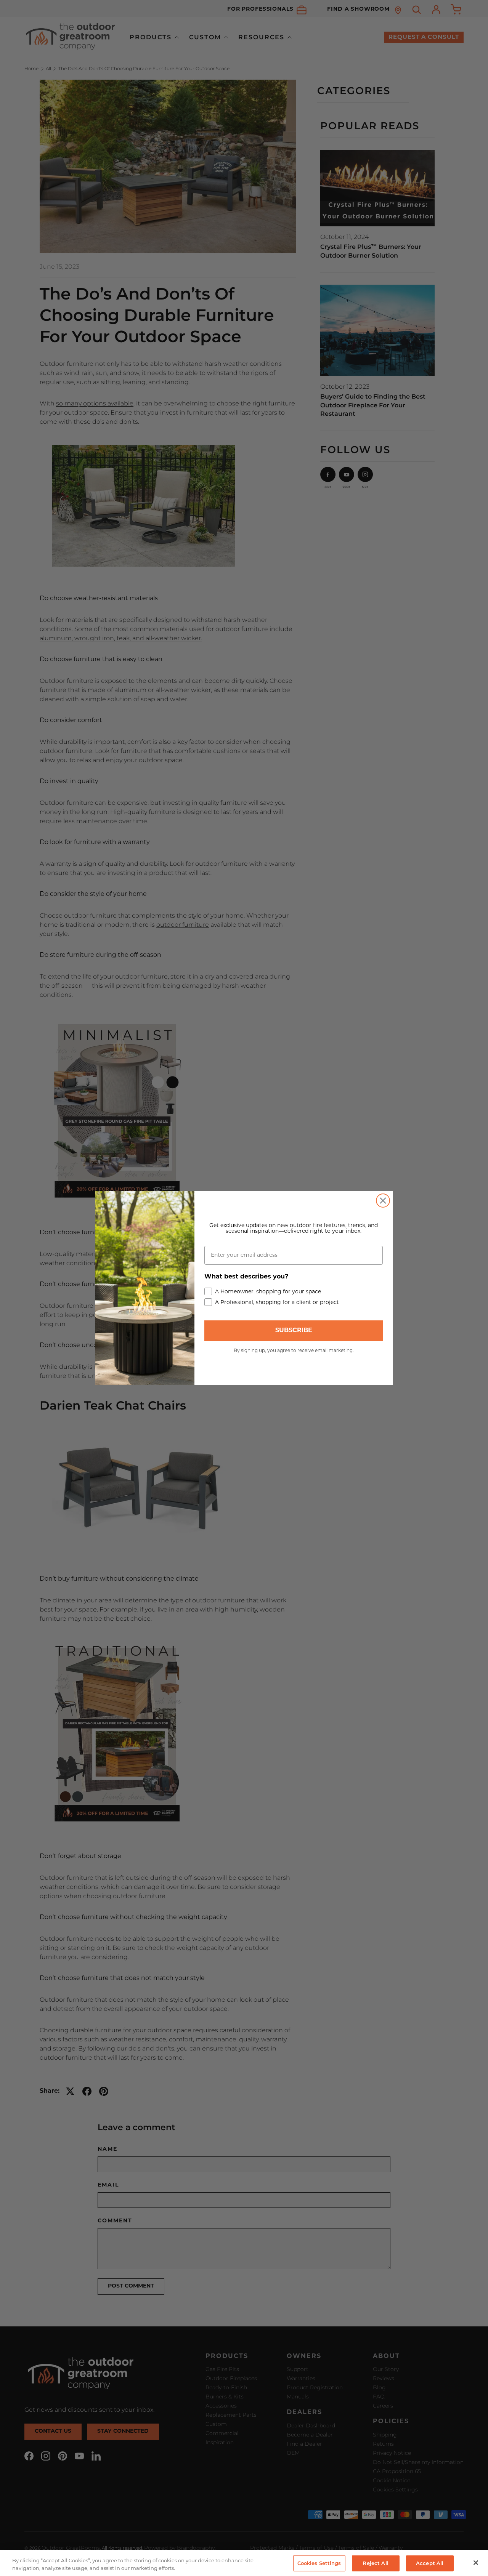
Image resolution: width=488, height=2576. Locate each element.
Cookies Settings (319, 2563)
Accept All (430, 2563)
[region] (244, 2563)
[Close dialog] (383, 1201)
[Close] (476, 2563)
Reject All (375, 2563)
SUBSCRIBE (294, 1331)
